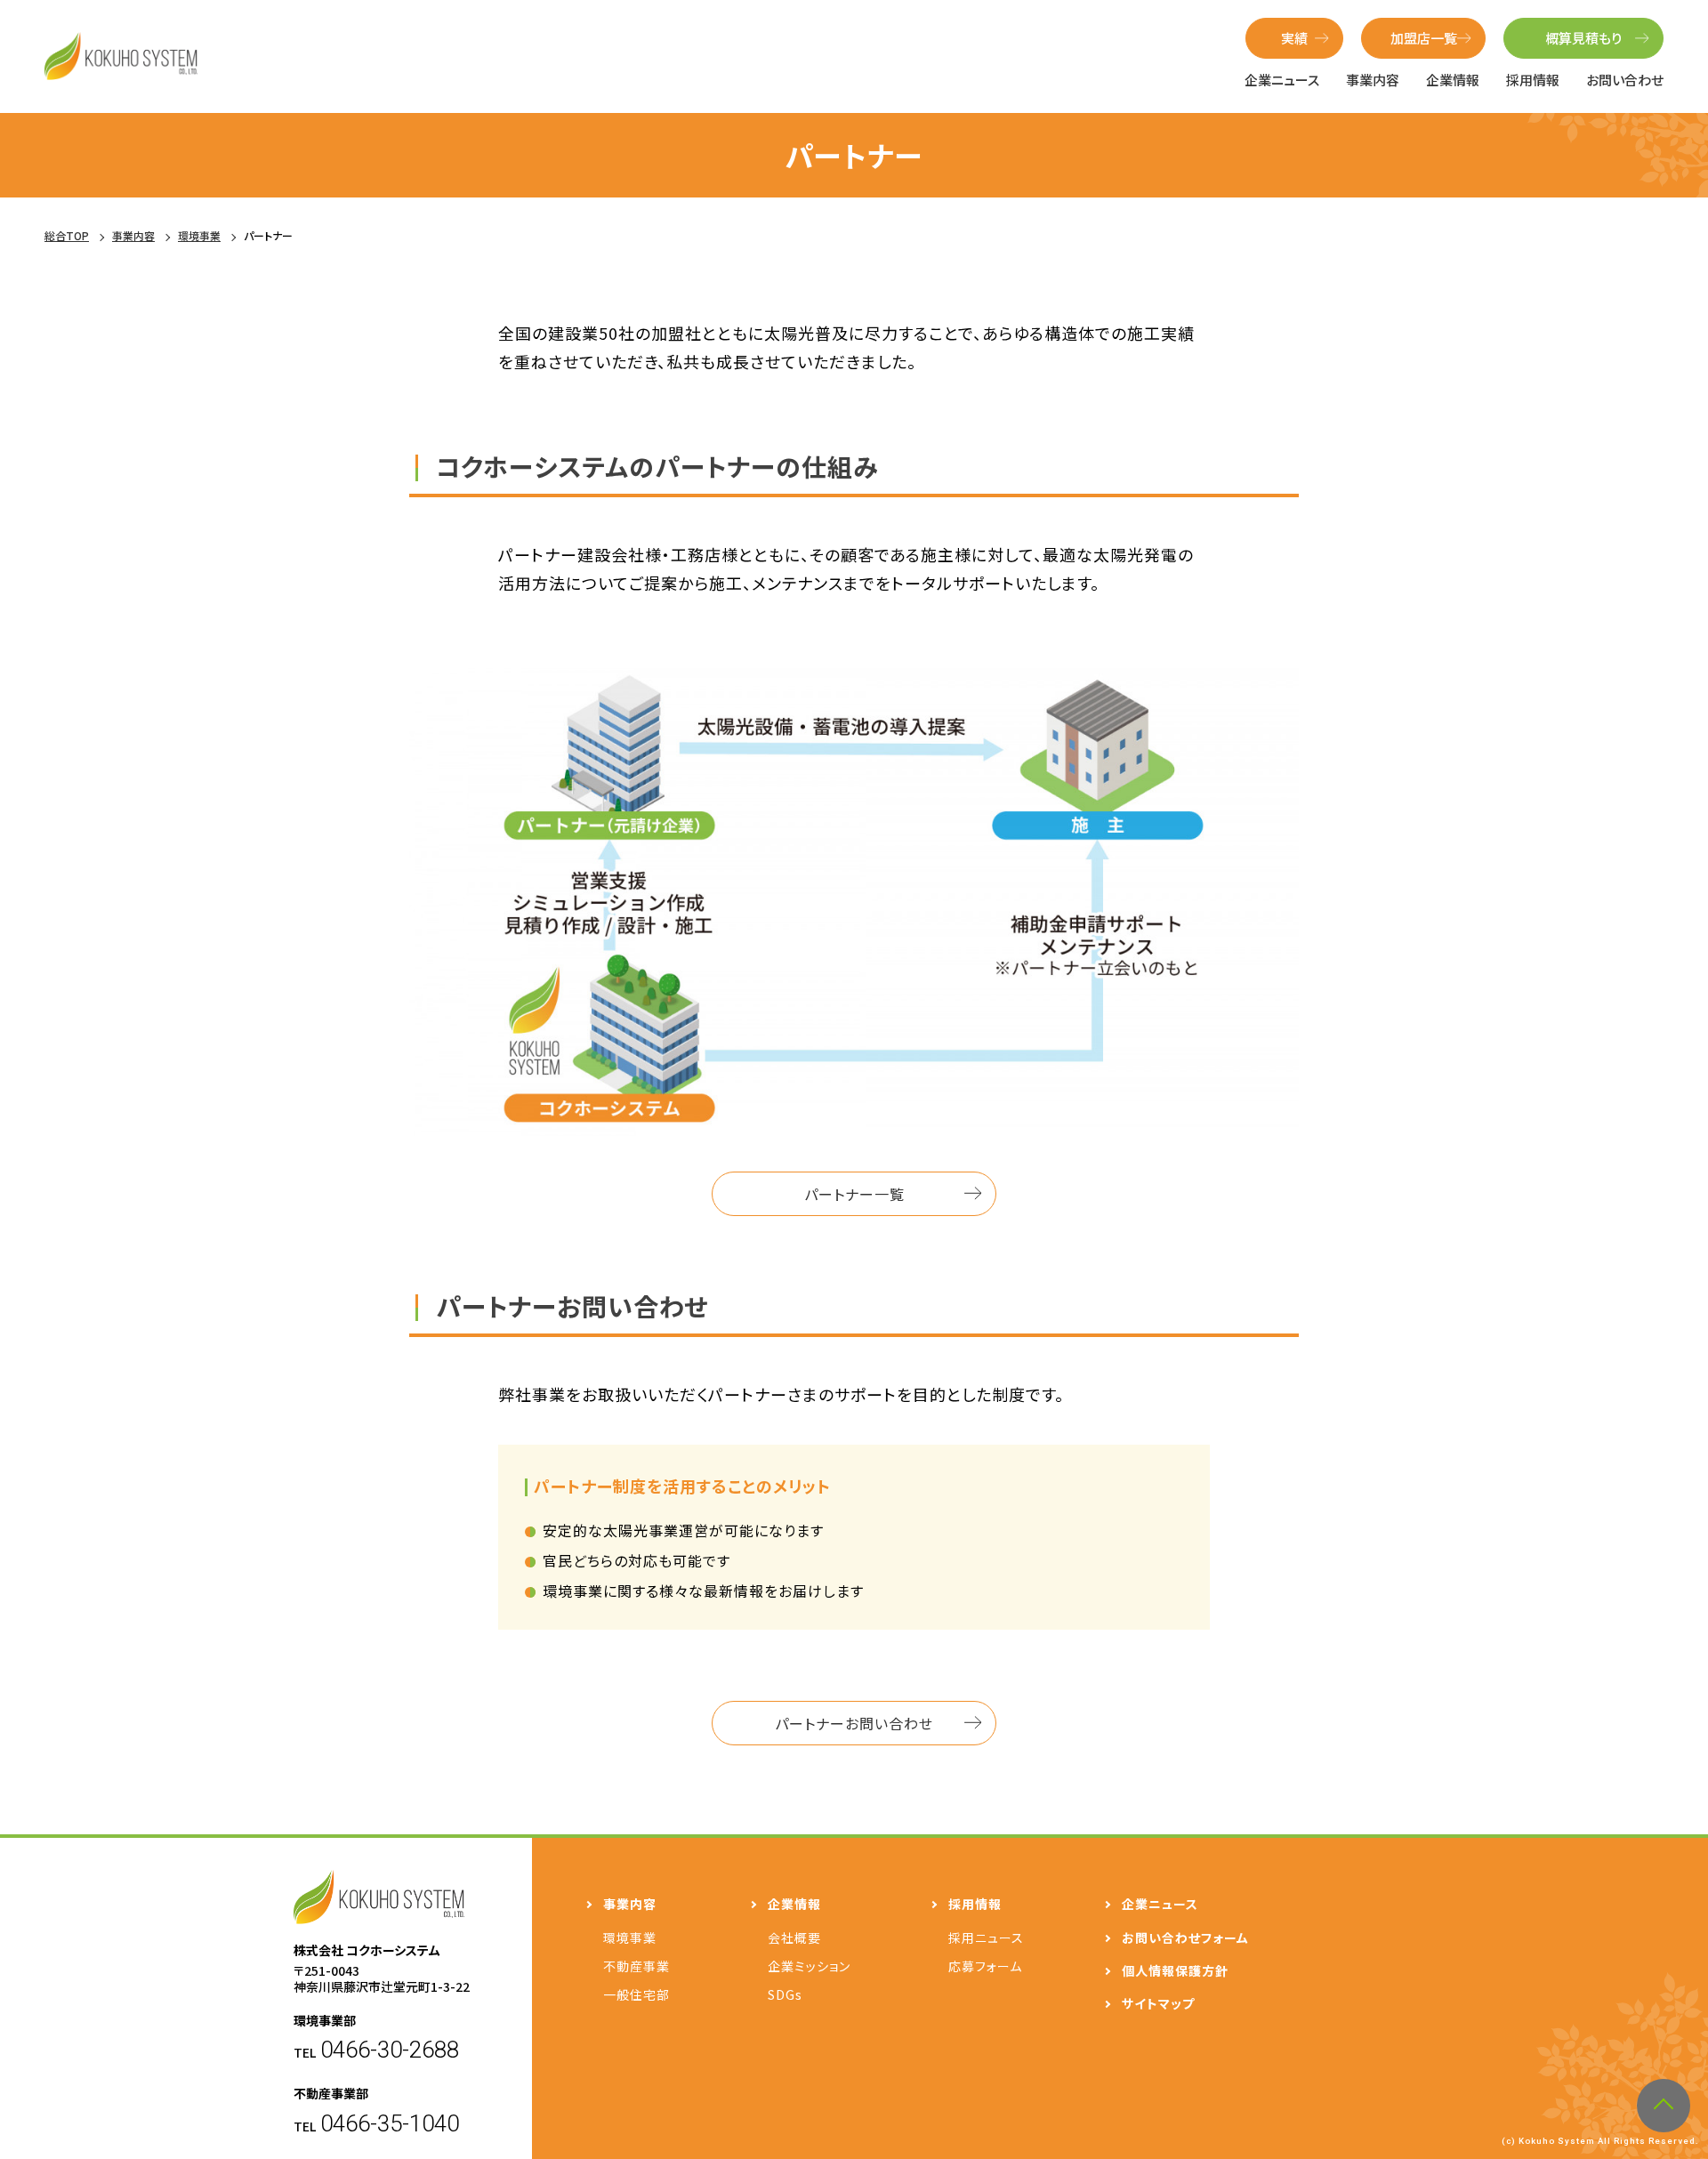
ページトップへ (1664, 2106)
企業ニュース (1282, 80)
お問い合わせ (1625, 80)
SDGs (785, 1994)
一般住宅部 (636, 1994)
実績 (1294, 38)
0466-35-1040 (390, 2123)
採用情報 (1533, 80)
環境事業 (630, 1937)
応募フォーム (985, 1966)
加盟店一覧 (1424, 38)
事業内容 (1373, 80)
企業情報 (1453, 80)
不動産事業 (636, 1966)
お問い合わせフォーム (1185, 1937)
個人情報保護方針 (1175, 1970)
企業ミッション (809, 1966)
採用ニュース (986, 1937)
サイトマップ (1158, 2003)
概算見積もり (1583, 38)
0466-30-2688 (390, 2050)
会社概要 (794, 1937)
